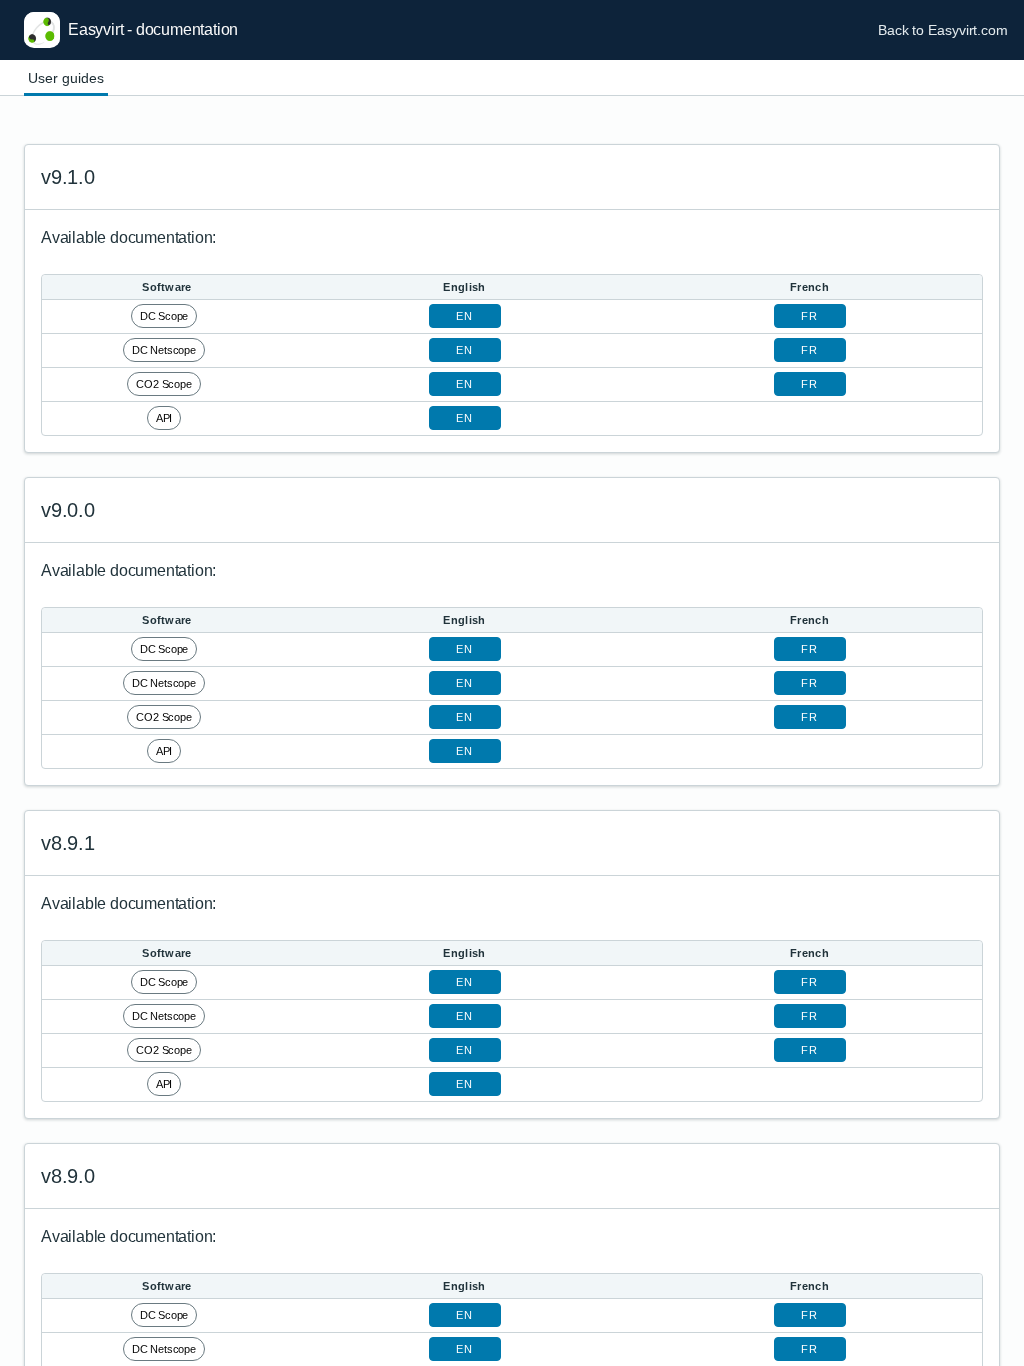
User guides (66, 78)
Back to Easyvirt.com (943, 30)
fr (809, 316)
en (464, 316)
